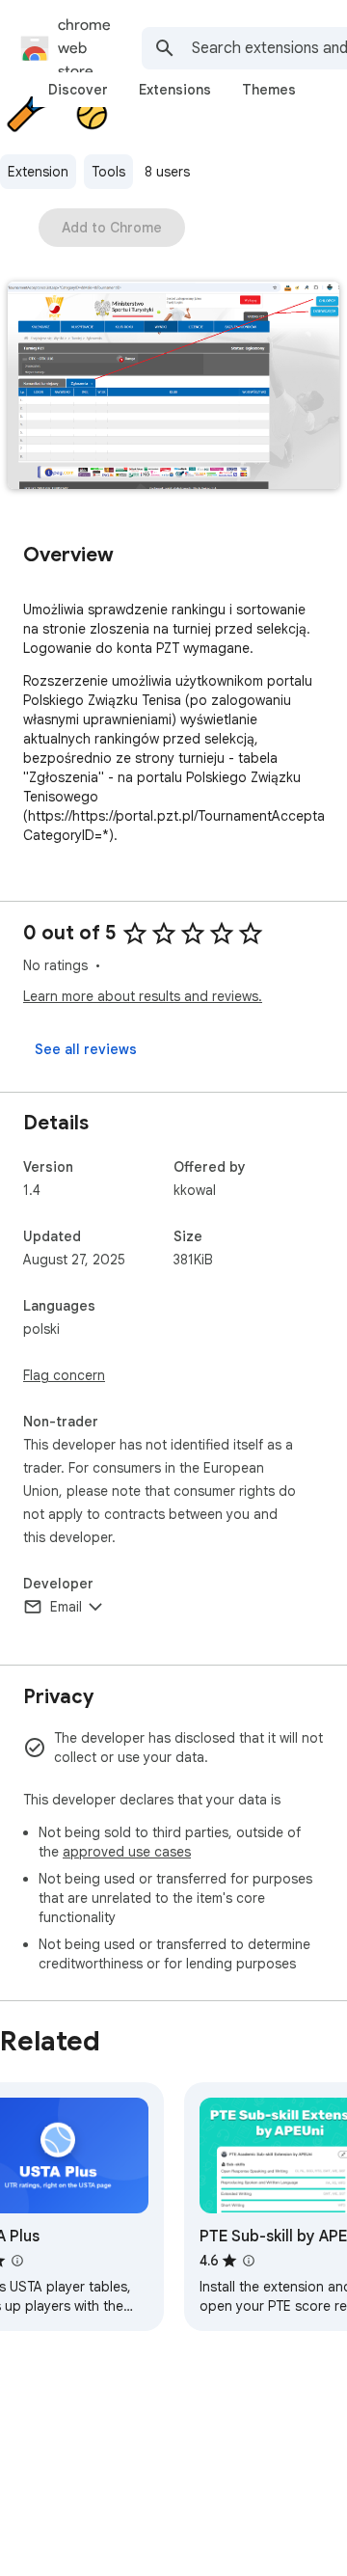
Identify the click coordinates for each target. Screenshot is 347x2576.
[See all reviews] (86, 1049)
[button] (173, 387)
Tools (108, 172)
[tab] (78, 90)
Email (66, 1607)
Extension (38, 172)
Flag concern (64, 1375)
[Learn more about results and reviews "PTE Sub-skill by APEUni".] (249, 2261)
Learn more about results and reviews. (143, 996)
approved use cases (127, 1852)
